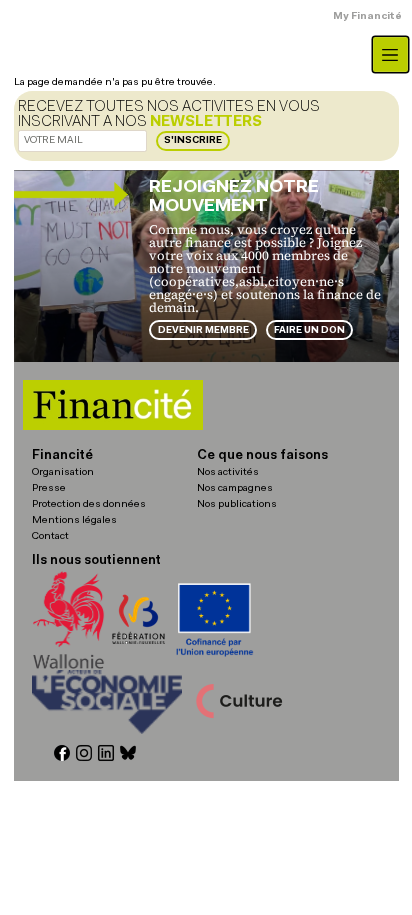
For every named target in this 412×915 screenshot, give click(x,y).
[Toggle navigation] (390, 54)
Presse (49, 488)
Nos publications (237, 504)
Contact (50, 536)
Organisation (63, 472)
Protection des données (89, 504)
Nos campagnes (235, 488)
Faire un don (309, 330)
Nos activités (228, 472)
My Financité (367, 16)
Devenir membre (203, 330)
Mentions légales (74, 520)
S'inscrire (193, 140)
